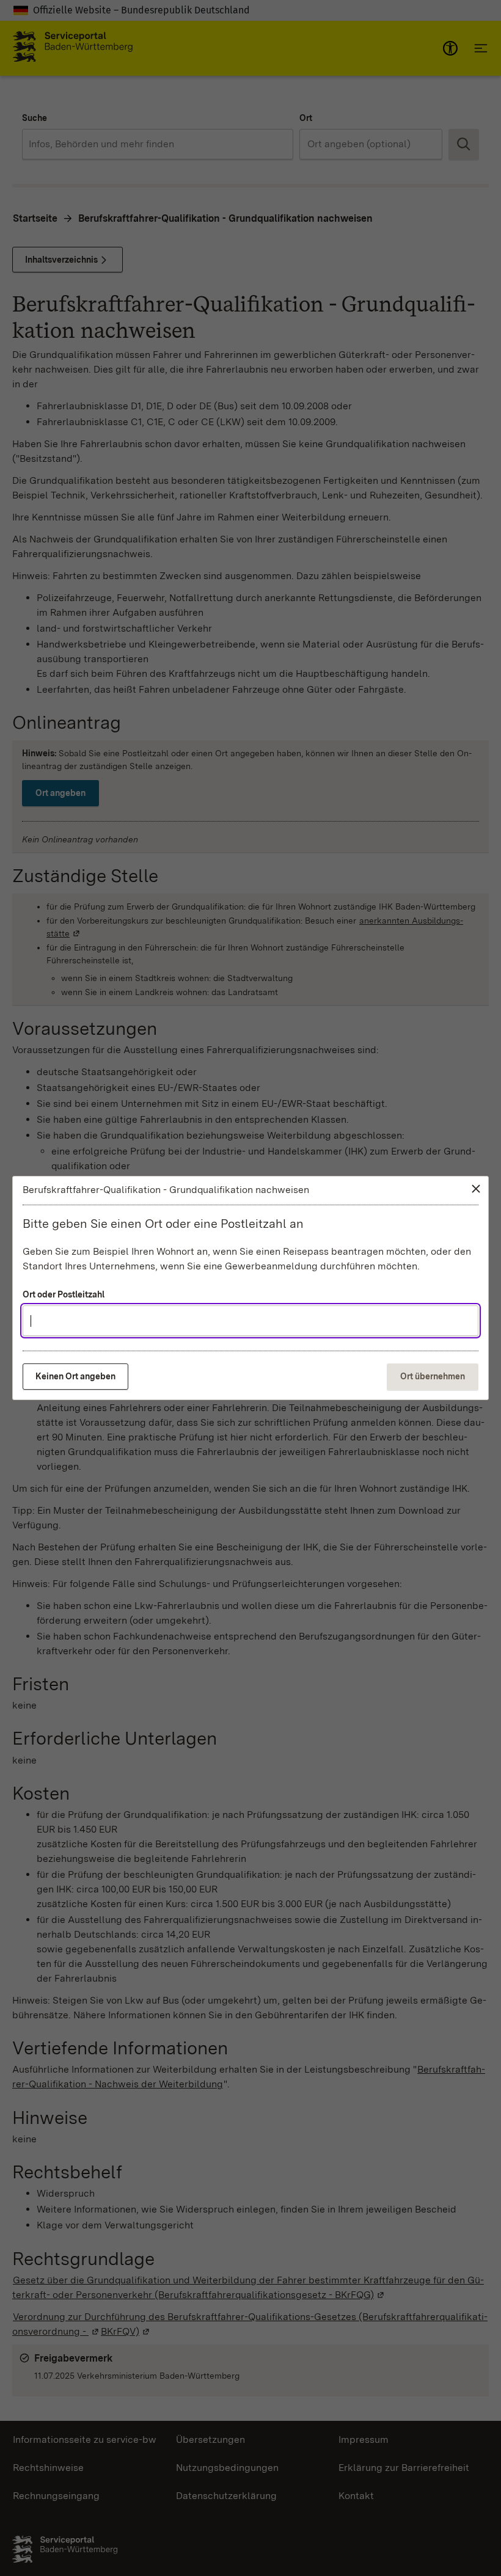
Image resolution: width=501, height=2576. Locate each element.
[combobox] (250, 1321)
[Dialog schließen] (476, 1189)
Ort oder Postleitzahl (64, 1294)
